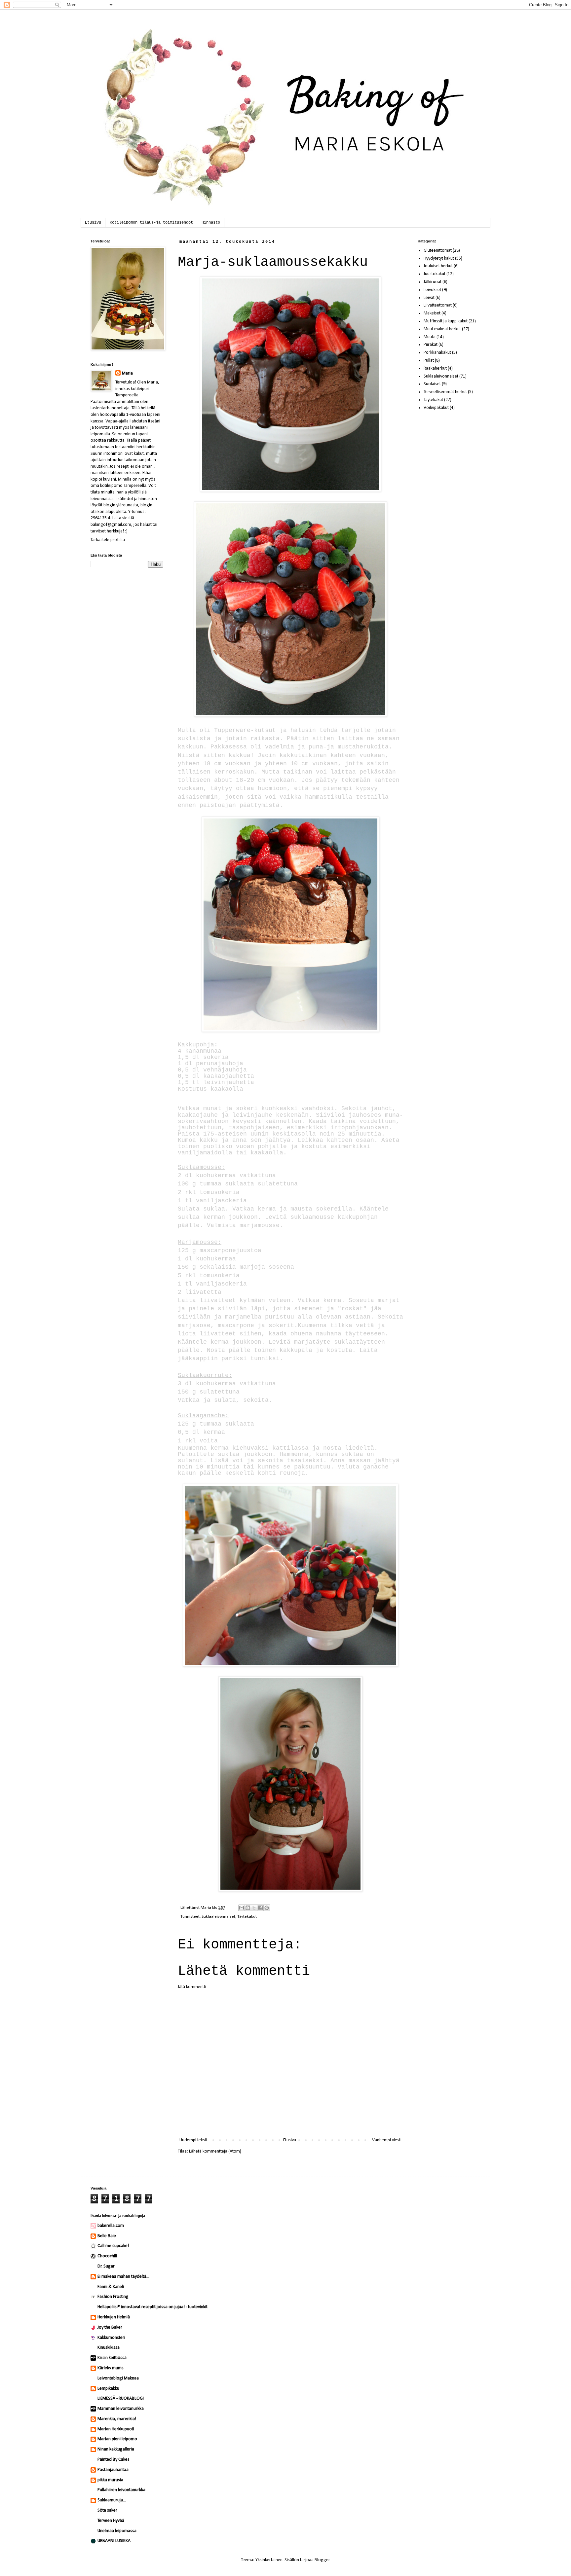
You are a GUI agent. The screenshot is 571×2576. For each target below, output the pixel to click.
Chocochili (107, 2256)
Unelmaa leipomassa (117, 2531)
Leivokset (432, 290)
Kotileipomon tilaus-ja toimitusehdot (151, 223)
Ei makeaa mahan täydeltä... (123, 2277)
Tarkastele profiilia (108, 540)
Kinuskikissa (109, 2348)
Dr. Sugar (106, 2266)
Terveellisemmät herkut (445, 392)
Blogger (322, 2560)
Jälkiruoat (433, 282)
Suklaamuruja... (112, 2500)
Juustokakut (435, 274)
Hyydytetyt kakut (439, 258)
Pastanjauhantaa (113, 2470)
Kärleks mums (111, 2368)
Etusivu (93, 223)
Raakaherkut (435, 368)
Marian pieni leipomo (117, 2439)
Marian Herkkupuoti (116, 2429)
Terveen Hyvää (111, 2521)
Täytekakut (247, 1917)
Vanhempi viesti (387, 2140)
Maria (127, 373)
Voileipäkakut (436, 408)
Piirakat (431, 345)
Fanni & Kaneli (111, 2287)
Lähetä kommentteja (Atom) (215, 2151)
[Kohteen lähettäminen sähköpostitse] (242, 1908)
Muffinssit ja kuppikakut (446, 321)
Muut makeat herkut (442, 329)
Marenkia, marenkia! (117, 2419)
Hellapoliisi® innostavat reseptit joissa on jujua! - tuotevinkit (152, 2307)
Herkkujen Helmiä (114, 2317)
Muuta (430, 337)
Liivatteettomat (438, 305)
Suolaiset (432, 384)
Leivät (429, 298)
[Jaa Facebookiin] (260, 1908)
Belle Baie (107, 2236)
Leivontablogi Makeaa (118, 2378)
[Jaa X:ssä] (254, 1908)
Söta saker (107, 2510)
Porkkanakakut (437, 353)
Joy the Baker (110, 2327)
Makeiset (432, 313)
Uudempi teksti (193, 2140)
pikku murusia (110, 2480)
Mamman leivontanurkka (121, 2409)
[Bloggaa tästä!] (248, 1908)
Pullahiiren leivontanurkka (121, 2490)
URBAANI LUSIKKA (114, 2541)
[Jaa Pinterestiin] (267, 1908)
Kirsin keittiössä (112, 2358)
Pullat (429, 361)
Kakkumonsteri (111, 2338)
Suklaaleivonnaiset (218, 1917)
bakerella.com (111, 2226)
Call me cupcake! (113, 2246)
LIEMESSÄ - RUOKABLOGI (121, 2398)
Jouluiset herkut (438, 266)
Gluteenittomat (438, 251)
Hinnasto (211, 223)
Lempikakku (108, 2389)
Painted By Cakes (114, 2460)
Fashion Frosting (113, 2297)
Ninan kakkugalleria (116, 2449)
